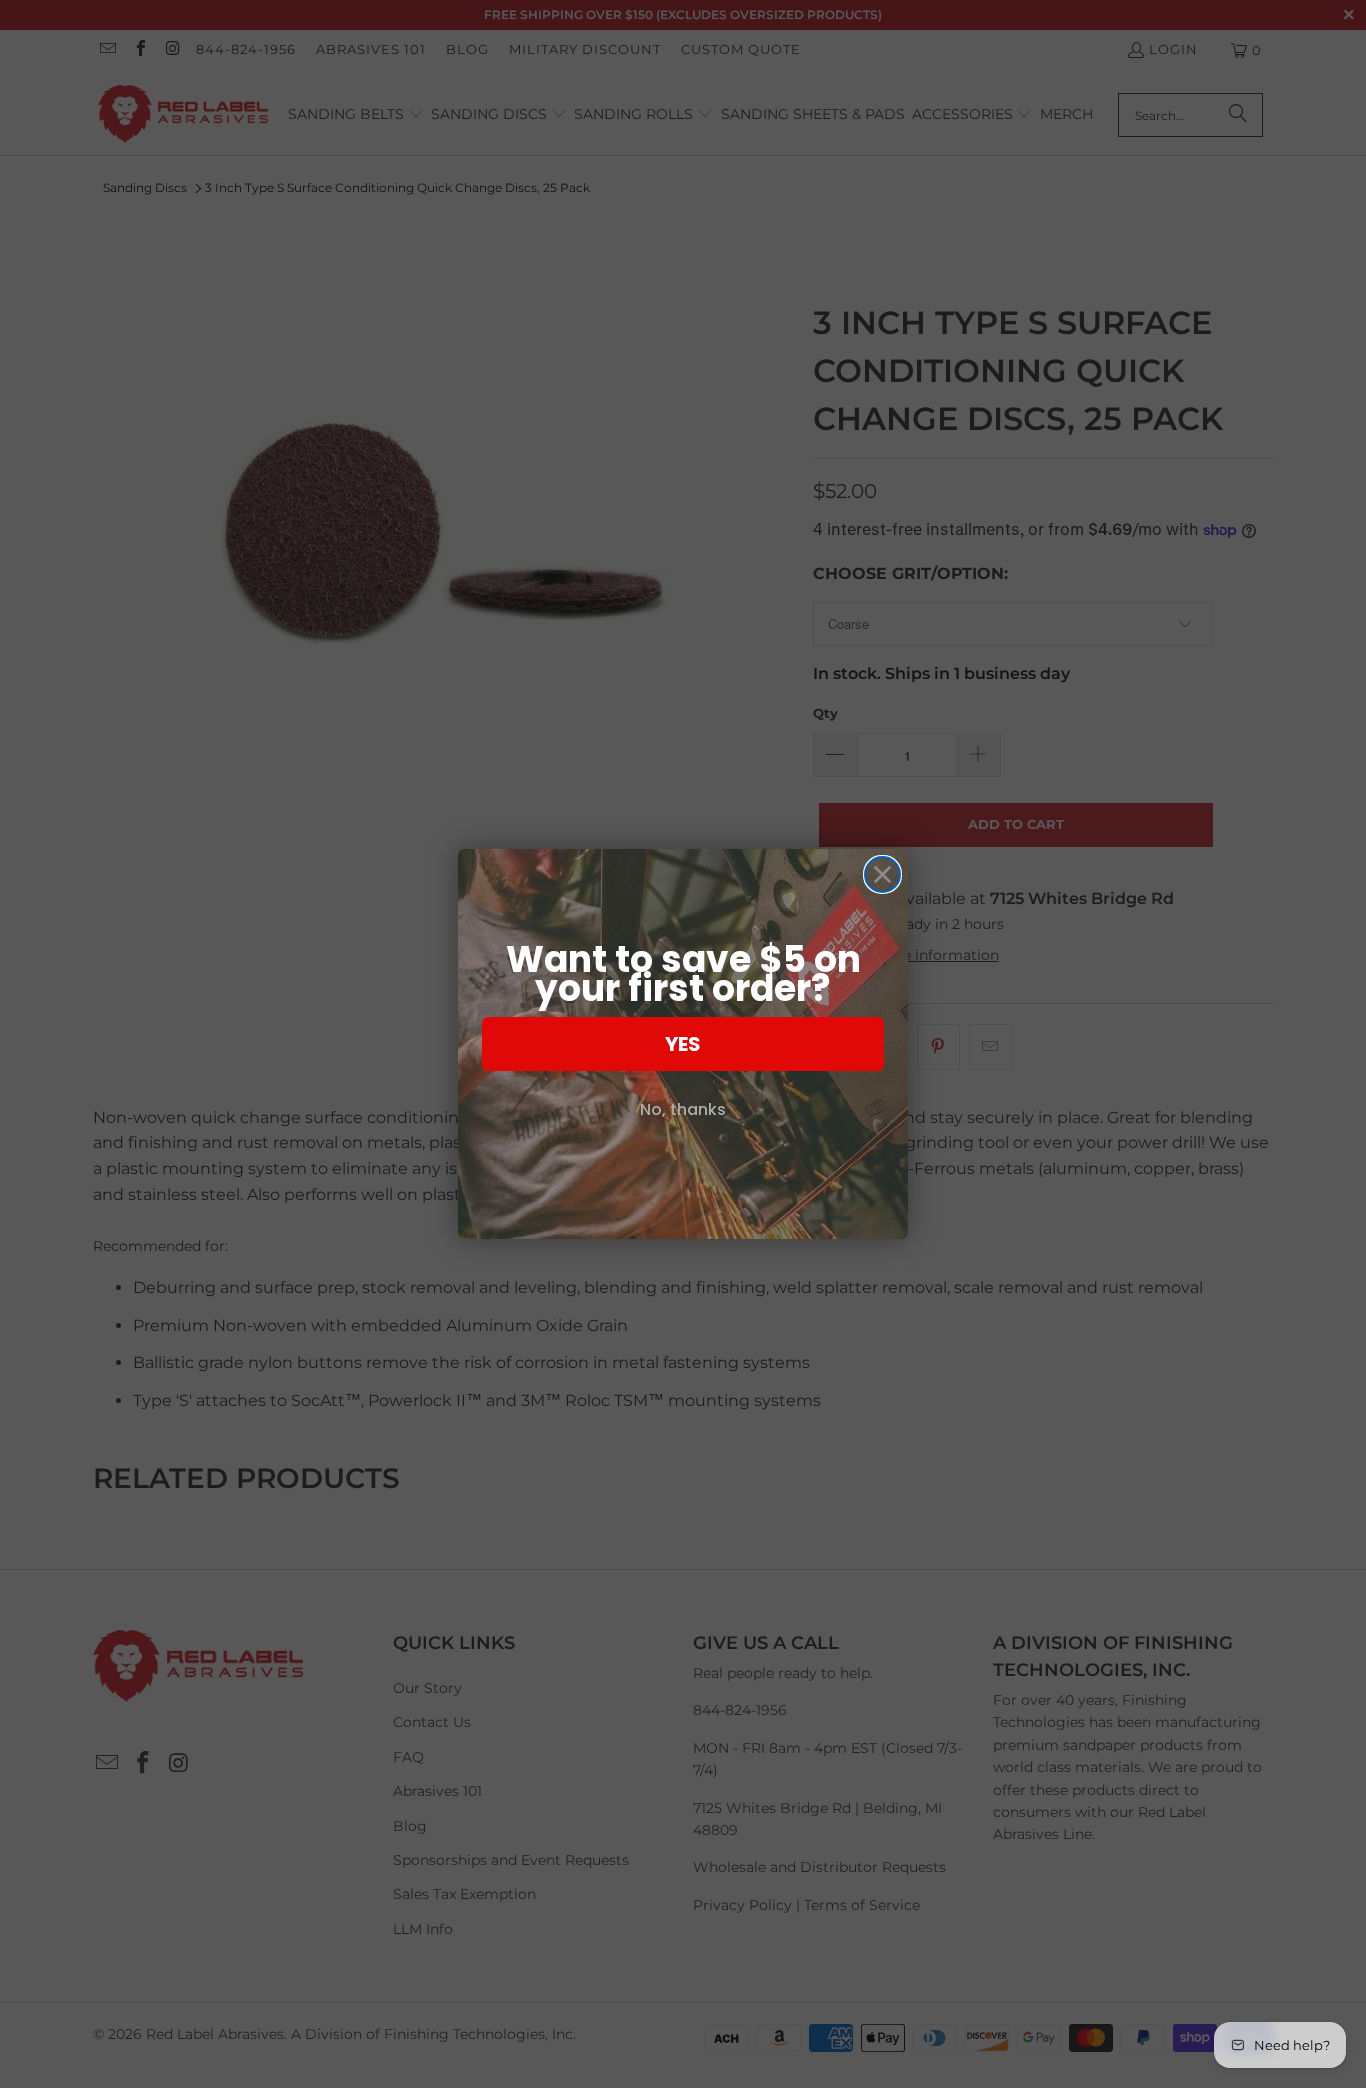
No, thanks (683, 1109)
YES (683, 1044)
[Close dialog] (882, 874)
